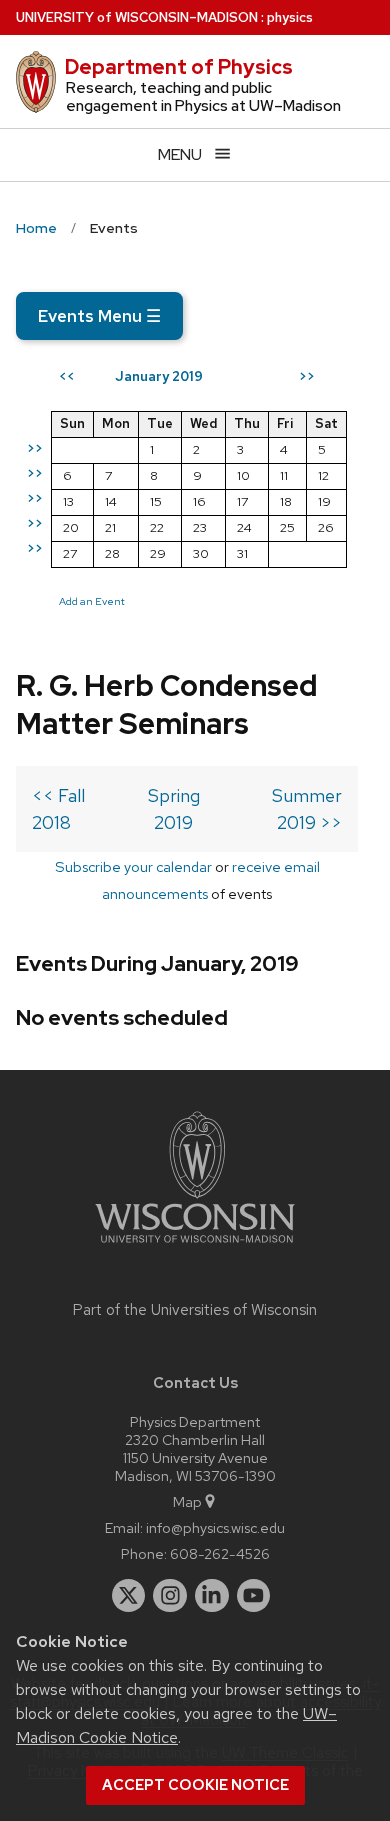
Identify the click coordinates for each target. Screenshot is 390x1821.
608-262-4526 (220, 1553)
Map (187, 1501)
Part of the (195, 1310)
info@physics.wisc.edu (215, 1527)
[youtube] (254, 1596)
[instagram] (170, 1596)
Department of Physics (179, 67)
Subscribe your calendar (133, 866)
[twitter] (129, 1596)
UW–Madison (137, 17)
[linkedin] (212, 1596)
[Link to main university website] (195, 1246)
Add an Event (92, 601)
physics (290, 17)
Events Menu (99, 316)
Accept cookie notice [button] (195, 1785)
